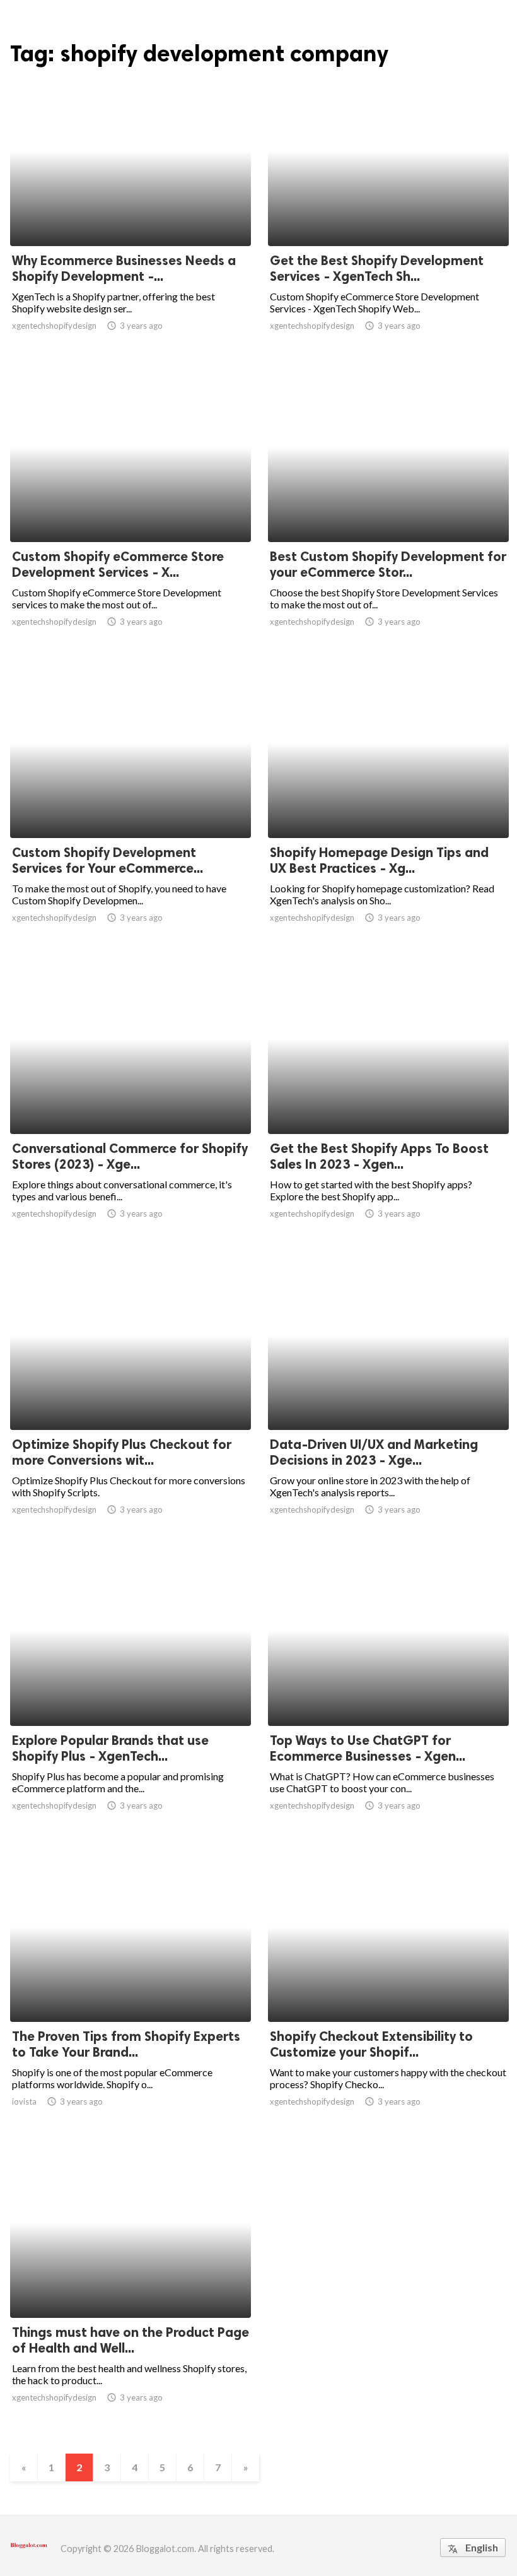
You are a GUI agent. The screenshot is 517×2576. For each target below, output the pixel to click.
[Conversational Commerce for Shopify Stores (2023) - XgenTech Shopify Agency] (131, 1101)
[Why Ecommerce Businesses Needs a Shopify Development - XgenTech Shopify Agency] (131, 213)
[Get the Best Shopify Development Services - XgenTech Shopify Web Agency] (388, 213)
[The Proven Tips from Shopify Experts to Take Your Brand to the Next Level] (131, 1989)
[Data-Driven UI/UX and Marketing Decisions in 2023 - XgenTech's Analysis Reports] (388, 1397)
